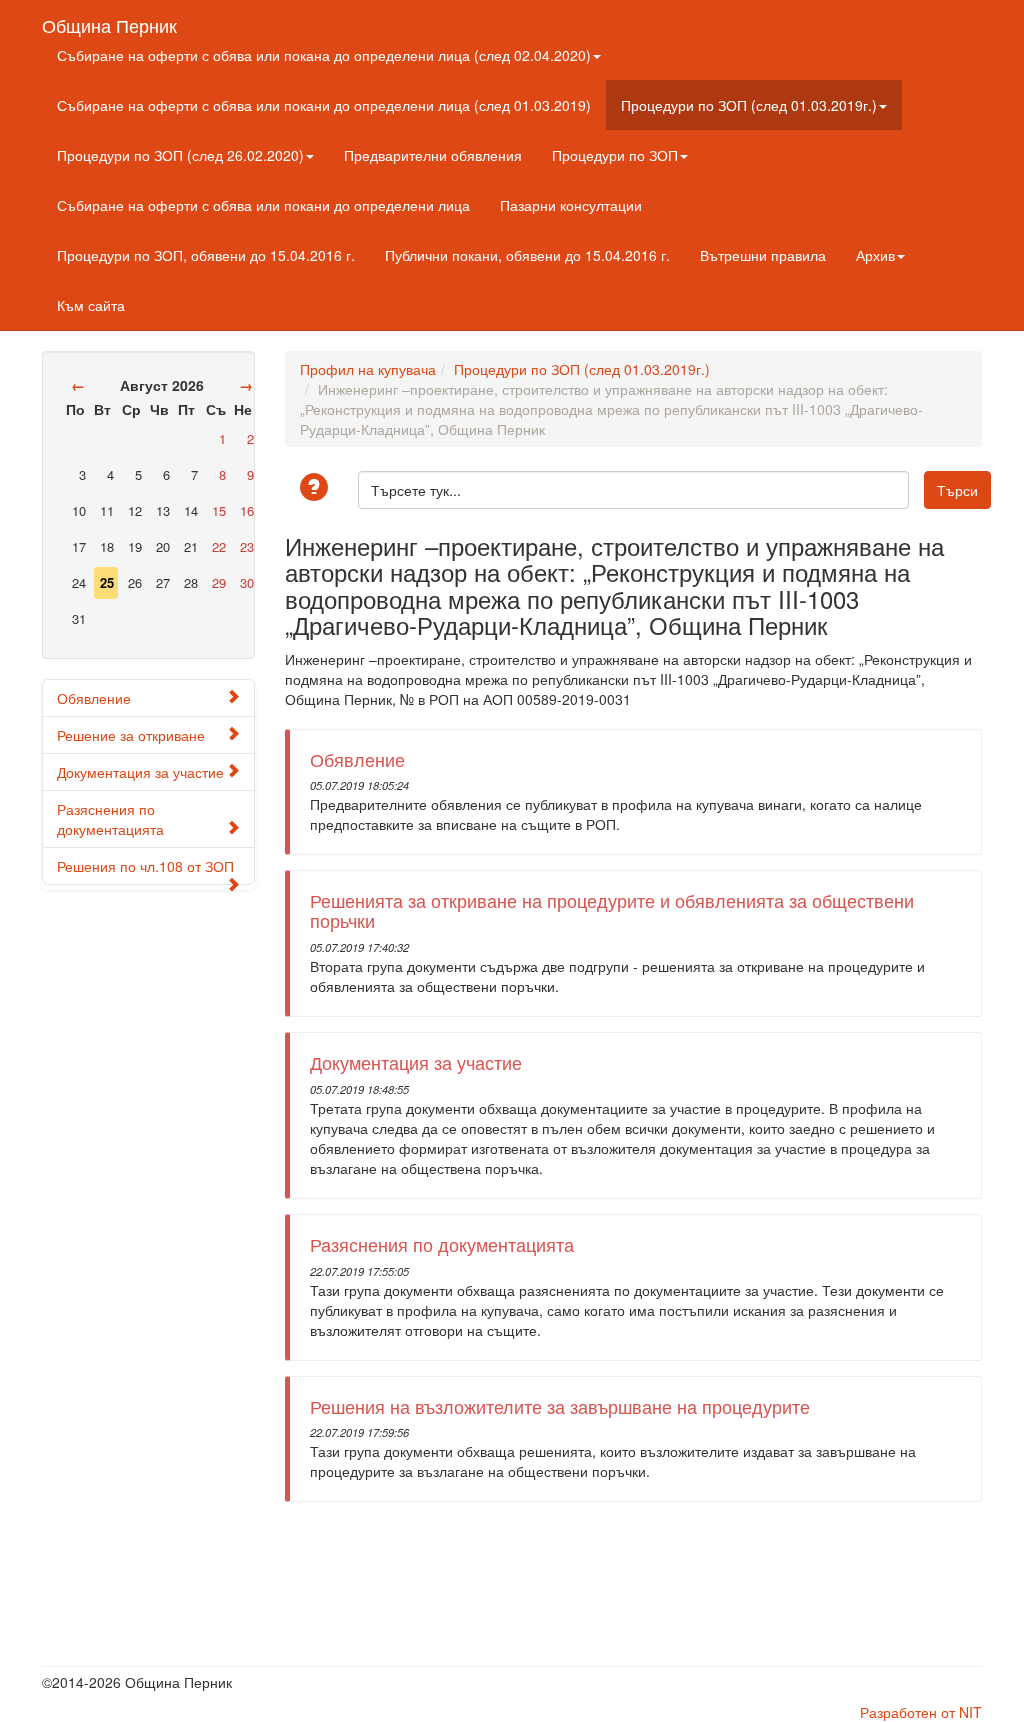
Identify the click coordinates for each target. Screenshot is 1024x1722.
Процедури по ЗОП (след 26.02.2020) (180, 155)
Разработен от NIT (921, 1712)
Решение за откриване (131, 735)
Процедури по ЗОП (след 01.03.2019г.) (749, 105)
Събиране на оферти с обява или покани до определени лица (263, 205)
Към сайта (91, 305)
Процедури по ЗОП (615, 155)
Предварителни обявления (433, 155)
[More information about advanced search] (317, 488)
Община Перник (109, 21)
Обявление (94, 698)
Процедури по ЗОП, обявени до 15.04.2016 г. (206, 255)
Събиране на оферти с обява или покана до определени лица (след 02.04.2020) (324, 55)
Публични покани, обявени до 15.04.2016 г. (527, 255)
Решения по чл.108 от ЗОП (145, 866)
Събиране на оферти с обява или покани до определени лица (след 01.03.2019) (324, 105)
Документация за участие (140, 772)
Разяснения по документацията (110, 819)
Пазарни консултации (571, 205)
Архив (875, 255)
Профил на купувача (368, 369)
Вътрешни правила (763, 255)
